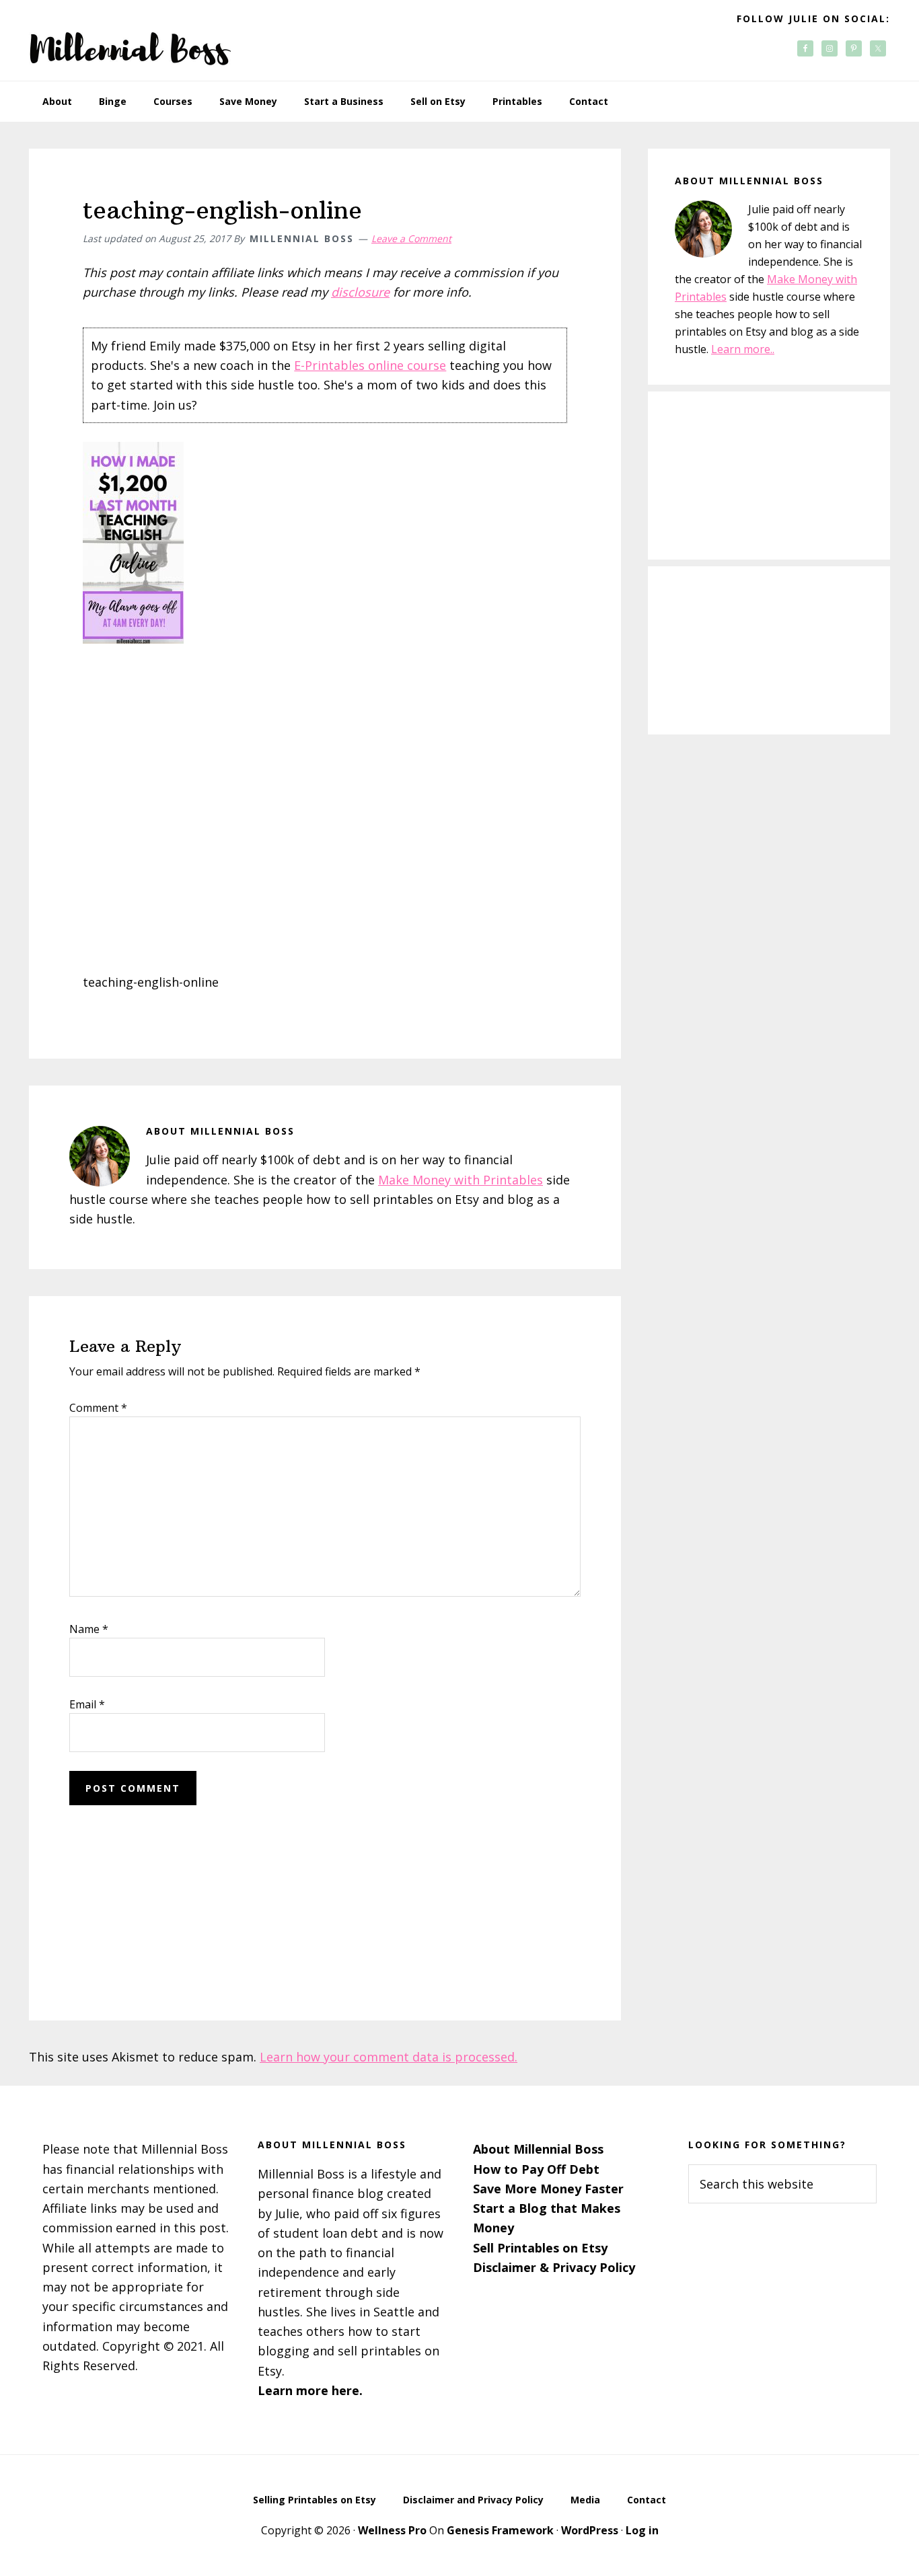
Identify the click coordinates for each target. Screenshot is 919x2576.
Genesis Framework (500, 2530)
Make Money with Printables (461, 1180)
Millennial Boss (130, 40)
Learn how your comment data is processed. (389, 2057)
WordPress (590, 2530)
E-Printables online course (370, 365)
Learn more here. (310, 2390)
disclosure (360, 292)
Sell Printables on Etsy (540, 2248)
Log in (642, 2530)
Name (89, 1629)
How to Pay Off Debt (536, 2169)
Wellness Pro (392, 2530)
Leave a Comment (411, 238)
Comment (98, 1408)
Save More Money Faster (548, 2189)
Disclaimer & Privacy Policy (554, 2267)
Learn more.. (743, 349)
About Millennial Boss (538, 2149)
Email (87, 1704)
